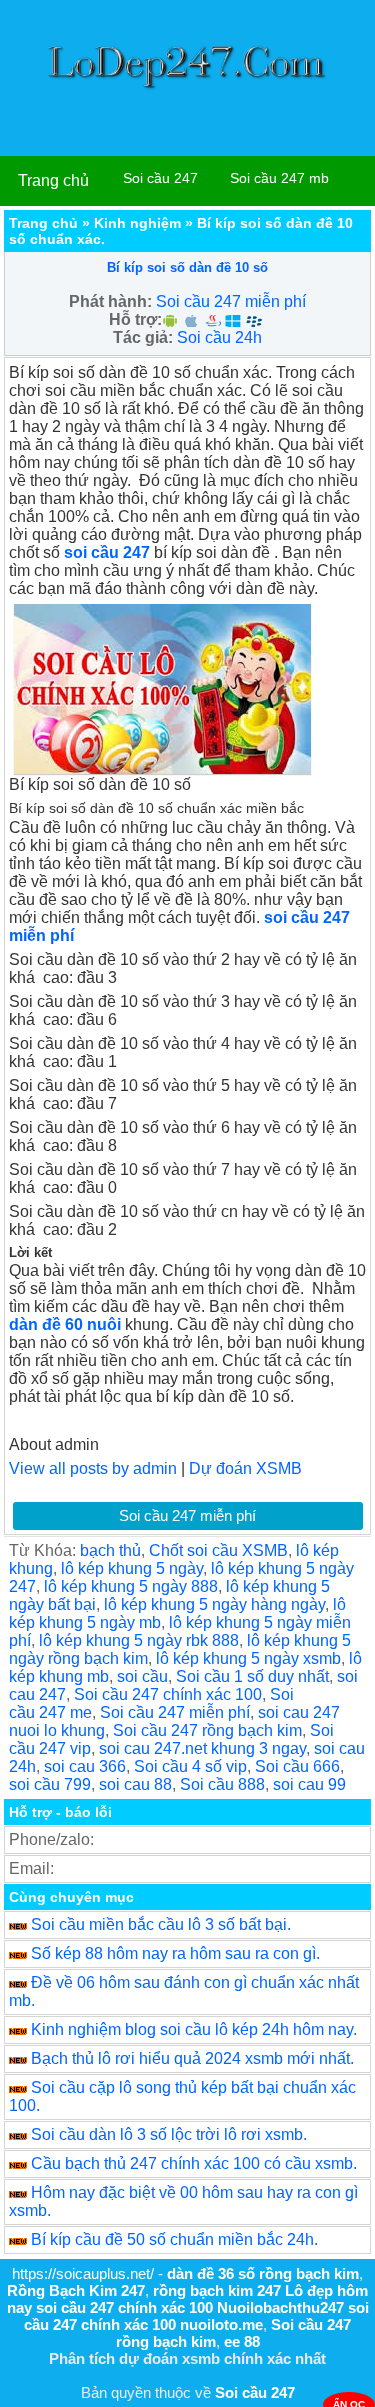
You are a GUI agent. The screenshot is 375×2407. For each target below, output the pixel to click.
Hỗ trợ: (135, 319)
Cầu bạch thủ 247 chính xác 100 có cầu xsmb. (194, 2163)
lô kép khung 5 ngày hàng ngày (214, 1604)
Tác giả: (143, 337)
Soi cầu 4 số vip (190, 1766)
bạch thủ (110, 1550)
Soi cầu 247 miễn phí (231, 301)
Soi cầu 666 (297, 1766)
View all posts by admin (93, 1468)
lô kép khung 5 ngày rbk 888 (139, 1640)
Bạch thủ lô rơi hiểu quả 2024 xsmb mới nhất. (192, 2058)
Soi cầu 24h (219, 337)
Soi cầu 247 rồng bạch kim (207, 1730)
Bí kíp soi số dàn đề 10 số (187, 267)
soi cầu (142, 1676)
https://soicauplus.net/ (83, 2273)
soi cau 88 (135, 1784)
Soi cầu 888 (222, 1784)
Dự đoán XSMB (245, 1468)
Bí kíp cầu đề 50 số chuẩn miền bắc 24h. (174, 2239)
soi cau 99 (309, 1784)
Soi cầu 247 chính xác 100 (168, 1694)
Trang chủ (53, 180)
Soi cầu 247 (160, 178)
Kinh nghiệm (137, 223)
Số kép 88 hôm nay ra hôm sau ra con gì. (175, 1953)
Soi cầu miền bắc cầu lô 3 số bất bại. (161, 1924)
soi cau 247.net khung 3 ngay (202, 1748)
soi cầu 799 (50, 1784)
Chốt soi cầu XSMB (218, 1550)
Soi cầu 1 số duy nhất (252, 1676)
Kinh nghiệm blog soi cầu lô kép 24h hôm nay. (194, 2029)
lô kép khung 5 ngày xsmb (248, 1658)
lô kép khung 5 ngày (132, 1568)
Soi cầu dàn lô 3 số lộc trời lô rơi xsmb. (169, 2134)
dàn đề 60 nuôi (65, 1324)
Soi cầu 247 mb (279, 178)
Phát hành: (110, 301)
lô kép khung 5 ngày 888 (131, 1586)
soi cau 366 (85, 1766)
